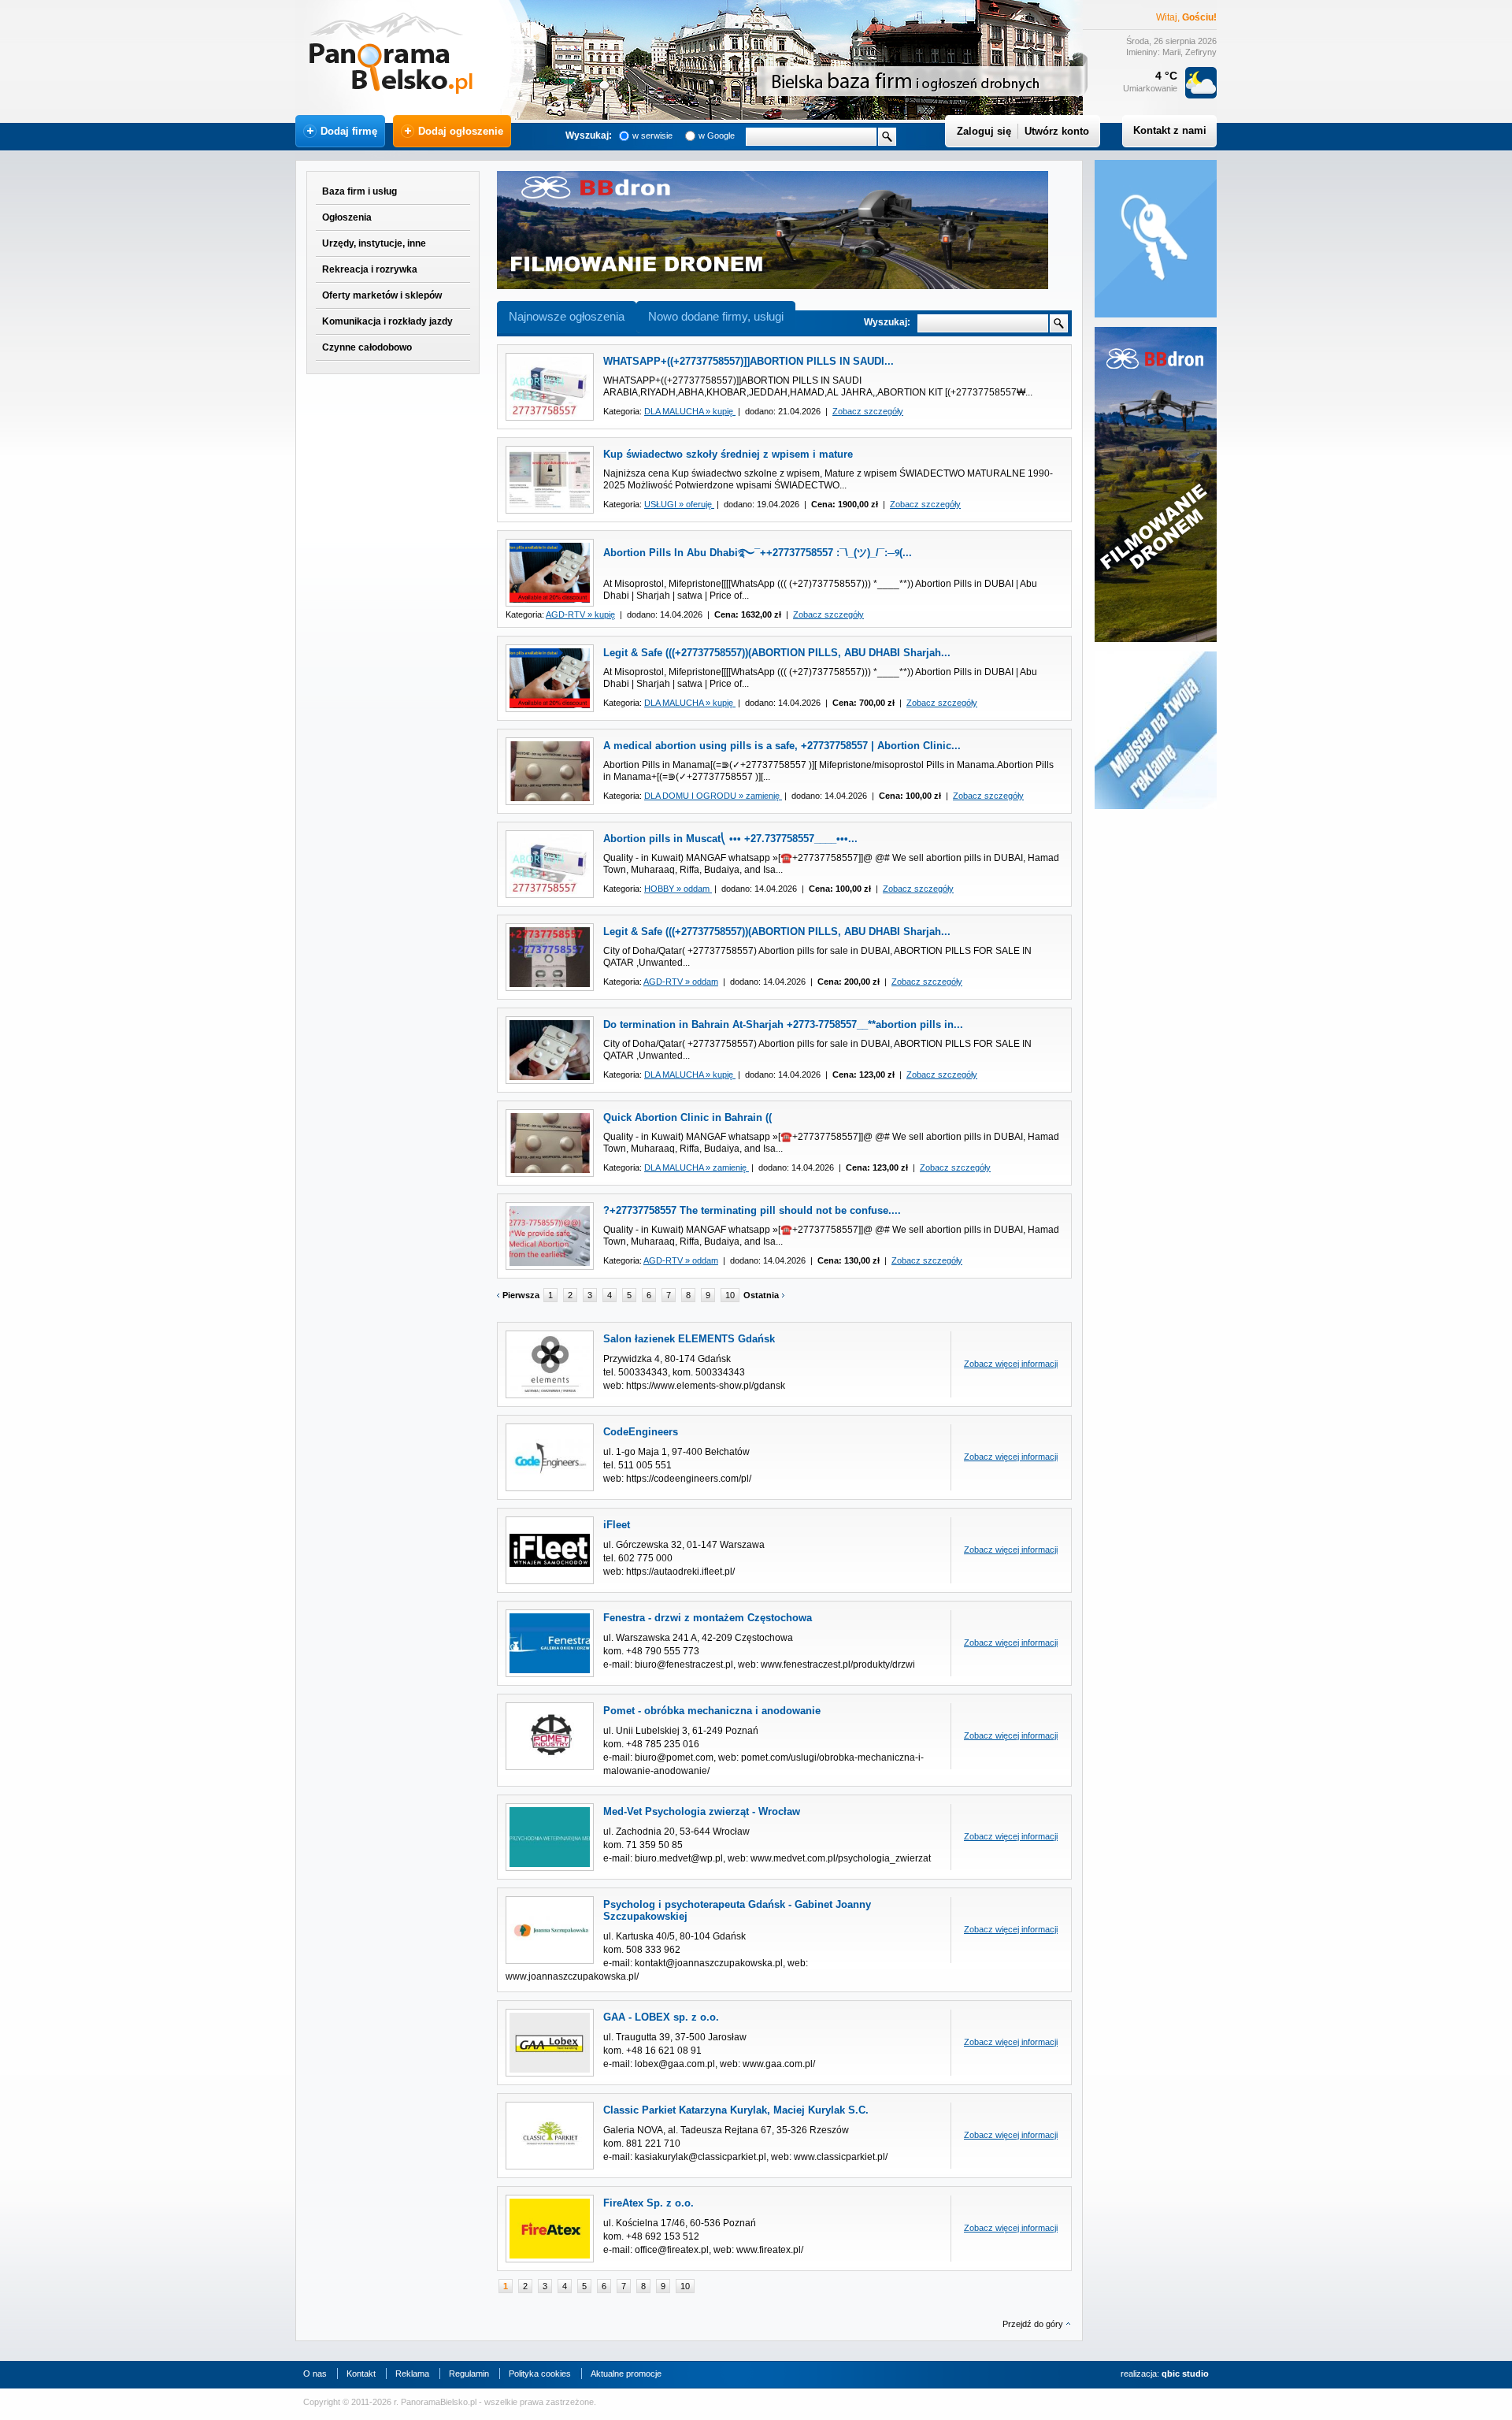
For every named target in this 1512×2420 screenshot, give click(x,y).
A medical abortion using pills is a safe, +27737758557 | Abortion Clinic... (782, 746)
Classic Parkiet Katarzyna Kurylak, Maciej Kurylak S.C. (736, 2110)
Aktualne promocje (626, 2374)
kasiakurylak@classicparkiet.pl (700, 2157)
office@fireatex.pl (672, 2250)
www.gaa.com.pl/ (779, 2064)
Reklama (412, 2374)
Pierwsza (521, 1295)
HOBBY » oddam (678, 889)
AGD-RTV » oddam (681, 982)
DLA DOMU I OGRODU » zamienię (713, 796)
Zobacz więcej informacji (1011, 1364)
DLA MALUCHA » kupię (690, 411)
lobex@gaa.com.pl (675, 2064)
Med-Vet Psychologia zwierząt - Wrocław (702, 1811)
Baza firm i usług (359, 191)
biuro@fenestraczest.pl (684, 1665)
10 (730, 1295)
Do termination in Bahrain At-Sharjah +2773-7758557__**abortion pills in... (783, 1024)
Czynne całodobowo (367, 347)
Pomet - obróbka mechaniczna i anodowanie (712, 1711)
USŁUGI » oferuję (679, 504)
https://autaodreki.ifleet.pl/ (680, 1572)
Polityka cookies (540, 2374)
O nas (315, 2374)
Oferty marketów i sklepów (382, 295)
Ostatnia (761, 1295)
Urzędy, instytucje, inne (374, 243)
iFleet (617, 1525)
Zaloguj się (984, 131)
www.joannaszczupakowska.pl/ (572, 1976)
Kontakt (361, 2374)
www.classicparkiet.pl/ (841, 2157)
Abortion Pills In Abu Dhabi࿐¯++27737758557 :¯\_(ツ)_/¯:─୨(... (758, 553)
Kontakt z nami (1170, 130)
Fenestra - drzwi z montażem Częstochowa (708, 1618)
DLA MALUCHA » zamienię (697, 1167)
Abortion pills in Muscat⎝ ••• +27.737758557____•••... (730, 839)
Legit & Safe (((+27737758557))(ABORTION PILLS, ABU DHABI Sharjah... (777, 653)
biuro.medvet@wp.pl (679, 1858)
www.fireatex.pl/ (770, 2250)
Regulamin (469, 2374)
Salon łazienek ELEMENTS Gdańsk (689, 1339)
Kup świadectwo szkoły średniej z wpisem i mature (728, 454)
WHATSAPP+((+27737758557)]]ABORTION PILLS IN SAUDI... (749, 361)
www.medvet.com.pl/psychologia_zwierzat (841, 1858)
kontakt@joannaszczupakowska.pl (709, 1963)
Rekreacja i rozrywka (370, 269)
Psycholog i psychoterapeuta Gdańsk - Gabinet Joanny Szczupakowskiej (737, 1910)
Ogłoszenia (347, 217)
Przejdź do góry (1033, 2324)
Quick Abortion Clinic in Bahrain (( (687, 1117)
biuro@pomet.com (674, 1757)
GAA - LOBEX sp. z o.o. (661, 2017)
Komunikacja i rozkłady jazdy (387, 321)
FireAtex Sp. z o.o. (649, 2203)
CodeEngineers (641, 1432)
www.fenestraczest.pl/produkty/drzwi (838, 1665)
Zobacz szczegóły (868, 411)
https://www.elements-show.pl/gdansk (706, 1386)
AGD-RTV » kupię (580, 614)
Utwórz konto (1057, 131)
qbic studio (1185, 2374)
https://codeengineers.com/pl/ (689, 1479)
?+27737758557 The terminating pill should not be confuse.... (752, 1210)
